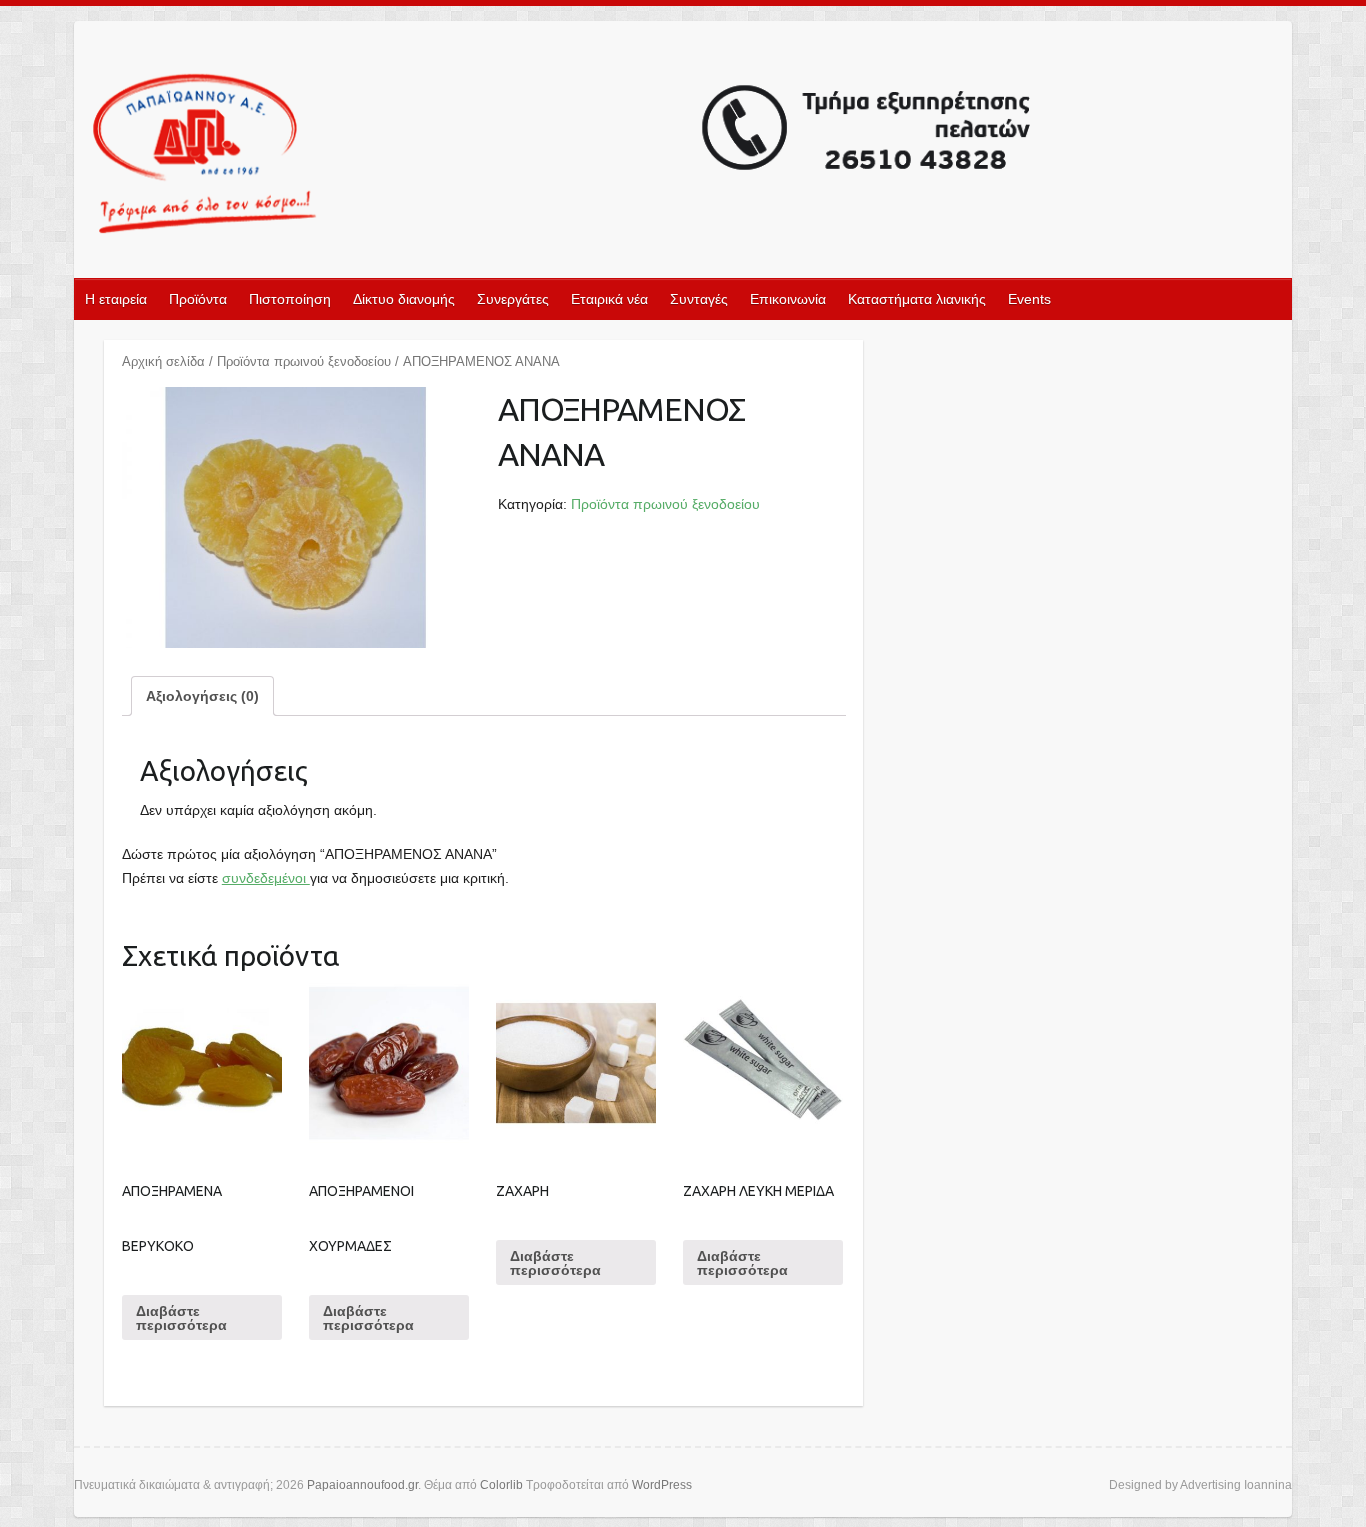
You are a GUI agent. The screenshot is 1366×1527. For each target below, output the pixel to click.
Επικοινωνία (788, 299)
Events (1029, 299)
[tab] (202, 696)
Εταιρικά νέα (609, 299)
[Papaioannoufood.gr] (563, 155)
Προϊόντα (198, 299)
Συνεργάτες (513, 299)
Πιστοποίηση (290, 299)
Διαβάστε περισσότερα (181, 1318)
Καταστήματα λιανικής (917, 299)
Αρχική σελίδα (163, 361)
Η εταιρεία (116, 299)
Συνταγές (699, 299)
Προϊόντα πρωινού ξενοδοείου (304, 361)
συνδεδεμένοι (266, 878)
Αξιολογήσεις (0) (202, 696)
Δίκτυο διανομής (404, 299)
